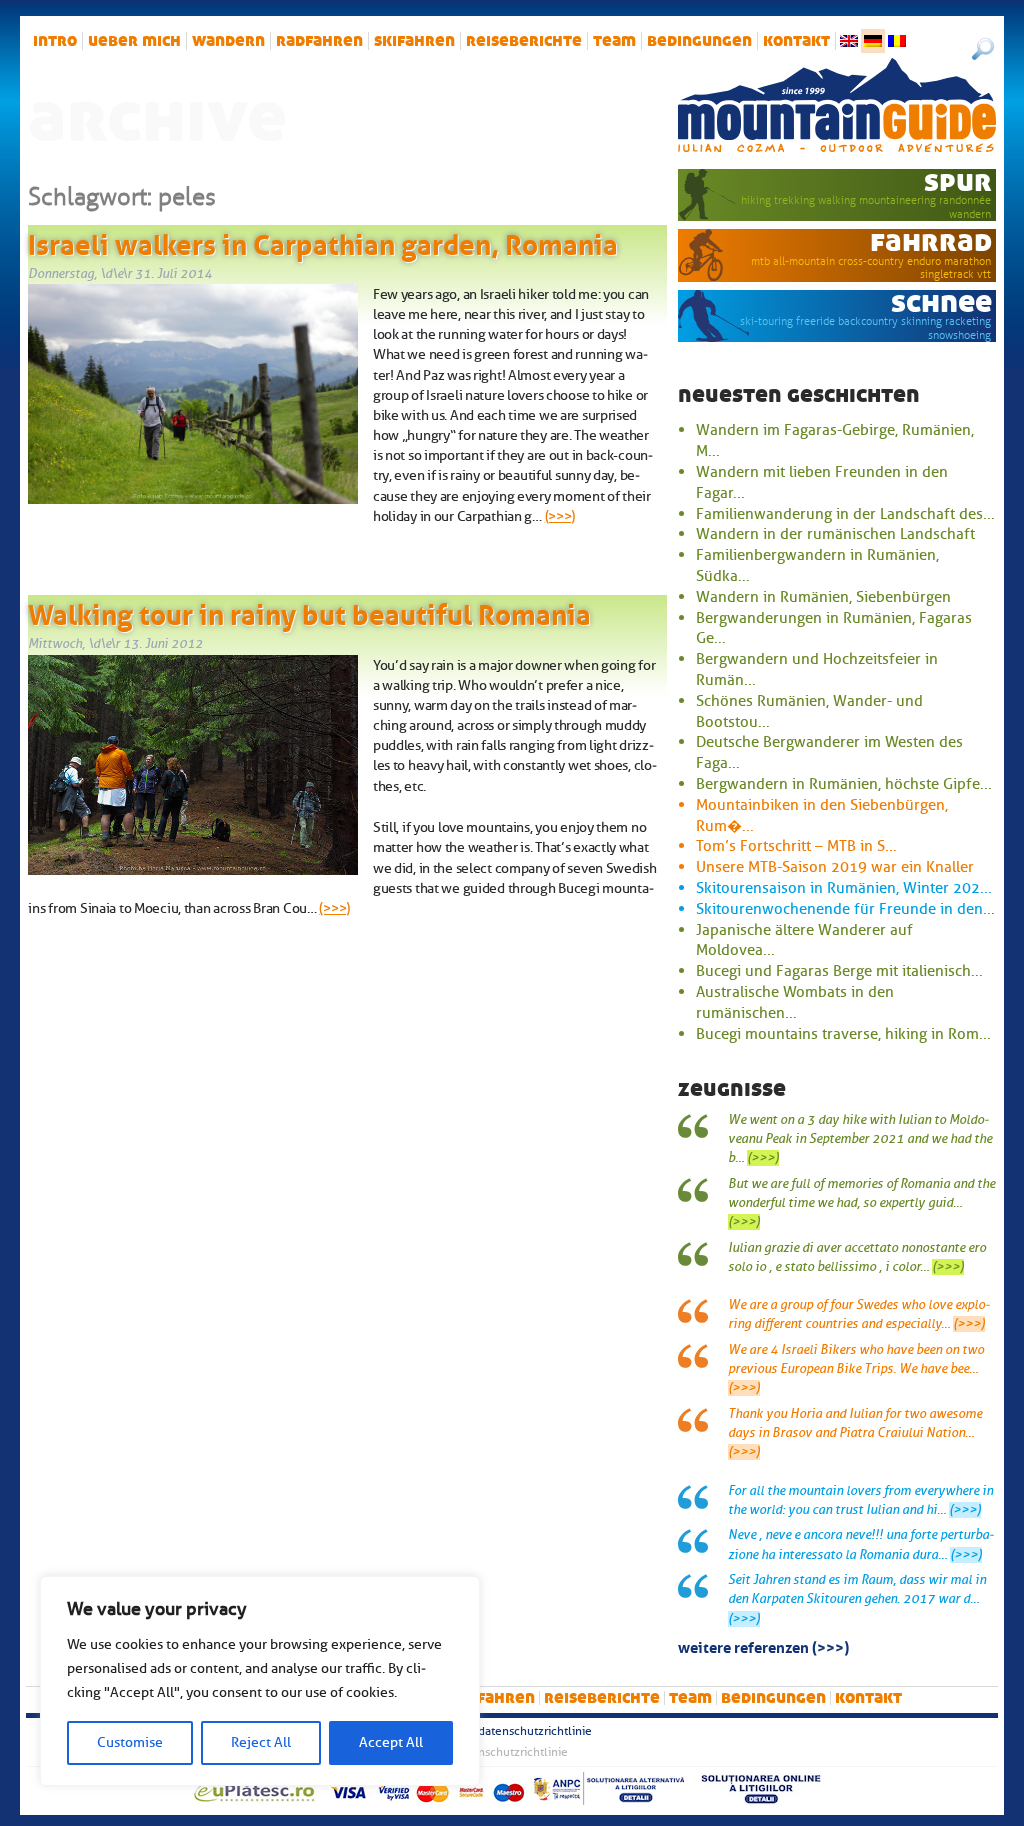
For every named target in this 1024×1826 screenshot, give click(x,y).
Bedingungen (699, 41)
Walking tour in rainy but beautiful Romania (309, 611)
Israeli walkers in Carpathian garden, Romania (323, 241)
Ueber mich (134, 41)
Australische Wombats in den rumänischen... (795, 1002)
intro (55, 41)
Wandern (228, 41)
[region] (260, 1681)
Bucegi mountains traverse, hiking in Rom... (843, 1034)
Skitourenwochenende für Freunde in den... (845, 909)
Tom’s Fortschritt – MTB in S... (796, 846)
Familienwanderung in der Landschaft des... (845, 514)
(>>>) (560, 516)
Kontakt (796, 41)
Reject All (261, 1742)
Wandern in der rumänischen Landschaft (835, 534)
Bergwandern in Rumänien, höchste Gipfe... (844, 784)
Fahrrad (931, 241)
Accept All (391, 1742)
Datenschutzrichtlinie (535, 1731)
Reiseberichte (524, 41)
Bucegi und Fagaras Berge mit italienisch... (839, 971)
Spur (958, 181)
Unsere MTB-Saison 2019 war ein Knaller (835, 867)
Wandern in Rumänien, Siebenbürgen (823, 597)
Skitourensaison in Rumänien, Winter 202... (844, 888)
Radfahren (319, 41)
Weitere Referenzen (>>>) (763, 1646)
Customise (130, 1742)
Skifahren (414, 41)
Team (614, 41)
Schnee (941, 302)
